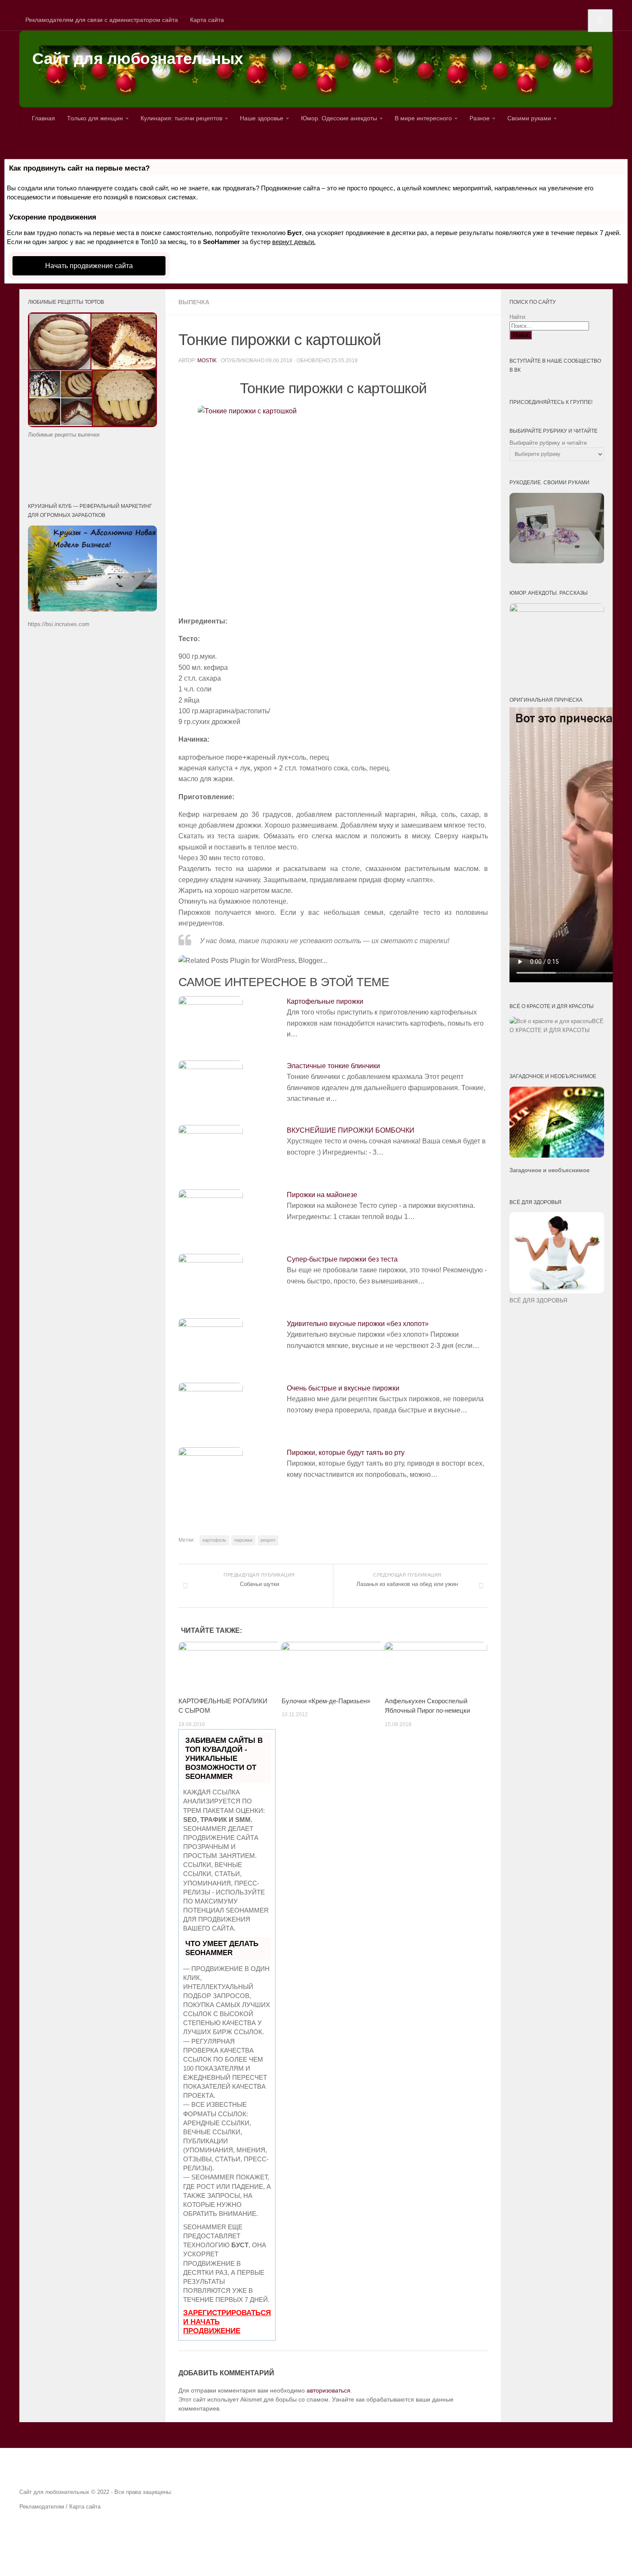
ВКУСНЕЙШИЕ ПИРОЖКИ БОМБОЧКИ (351, 1130)
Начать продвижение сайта (89, 266)
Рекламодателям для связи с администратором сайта (102, 20)
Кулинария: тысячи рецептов (181, 118)
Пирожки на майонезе (322, 1195)
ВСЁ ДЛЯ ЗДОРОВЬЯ (538, 1300)
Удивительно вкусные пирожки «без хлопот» (358, 1324)
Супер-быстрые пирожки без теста (342, 1259)
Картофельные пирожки (325, 1001)
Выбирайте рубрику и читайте (548, 443)
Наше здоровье (262, 118)
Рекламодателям (42, 2507)
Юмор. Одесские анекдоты (339, 118)
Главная (43, 118)
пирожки (243, 1540)
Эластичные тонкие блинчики (333, 1066)
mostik (207, 361)
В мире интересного (423, 118)
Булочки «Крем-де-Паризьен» (326, 1701)
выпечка (194, 302)
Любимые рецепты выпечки (64, 435)
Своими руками (529, 118)
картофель (214, 1540)
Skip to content (20, 4)
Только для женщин (95, 118)
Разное (480, 118)
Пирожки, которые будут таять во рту (346, 1453)
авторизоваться (328, 2390)
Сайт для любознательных (138, 59)
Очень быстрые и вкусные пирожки (343, 1388)
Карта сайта (207, 20)
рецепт (268, 1540)
